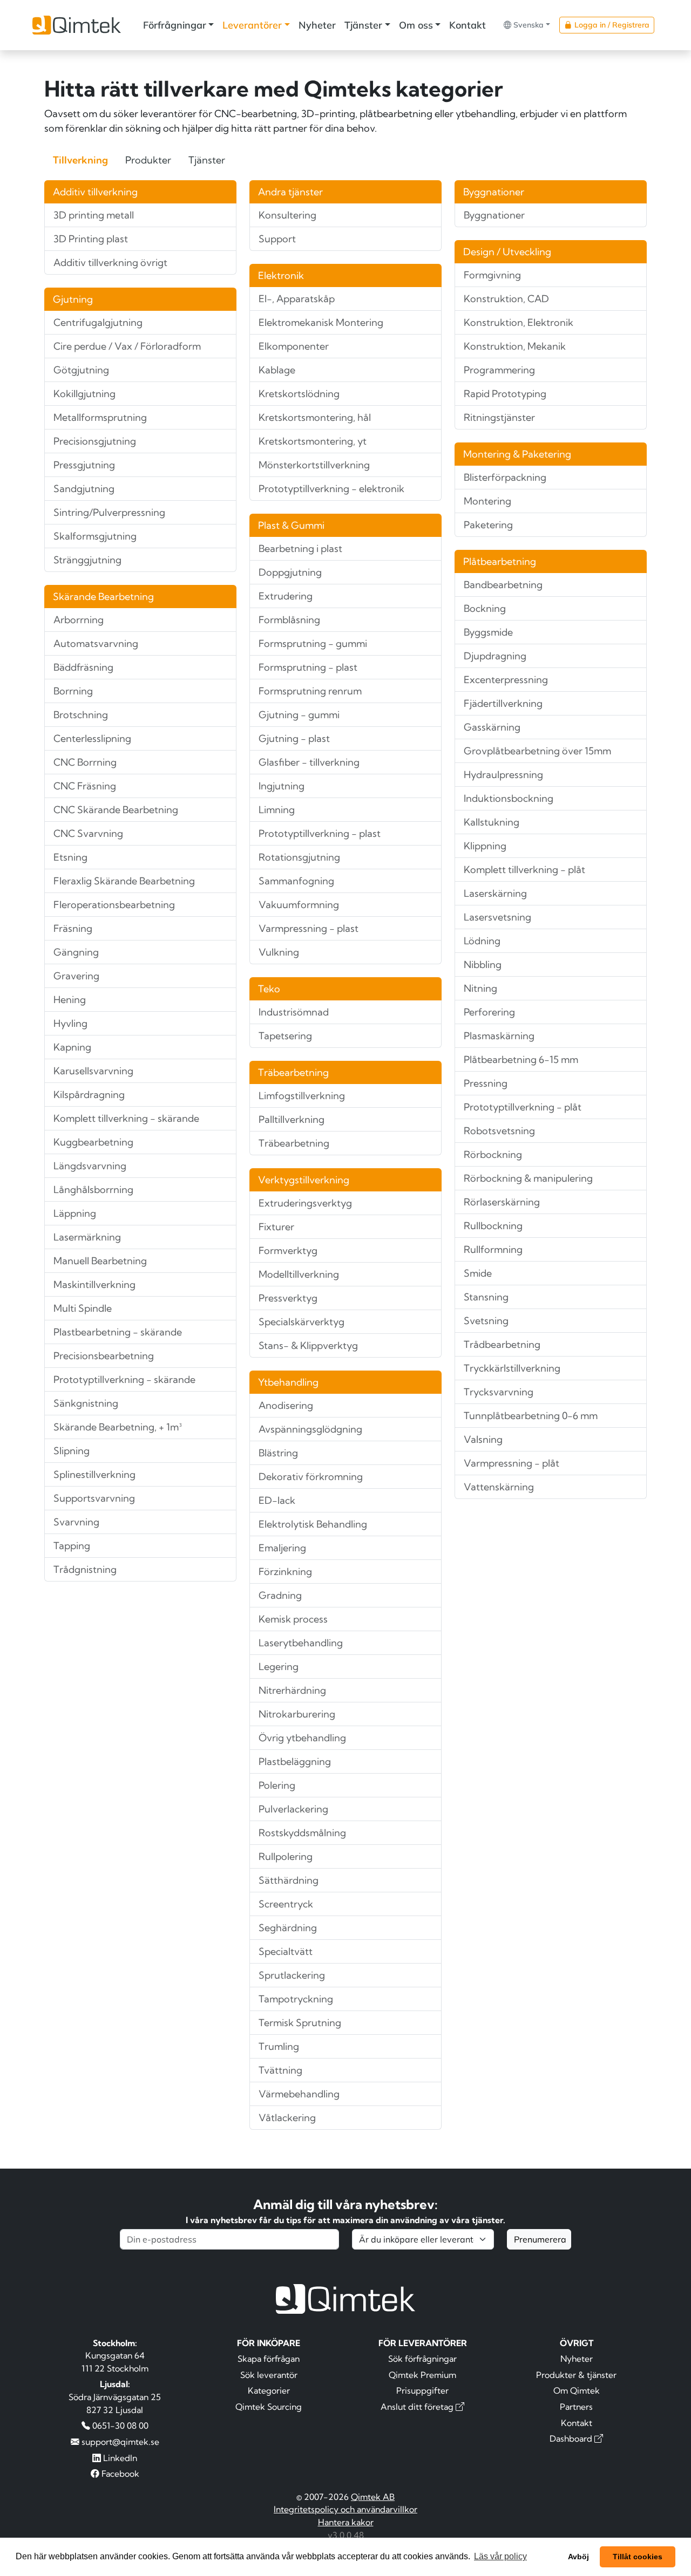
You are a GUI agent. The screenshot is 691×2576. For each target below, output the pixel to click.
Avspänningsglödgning (310, 1429)
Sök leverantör (269, 2375)
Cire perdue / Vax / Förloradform (127, 346)
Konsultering (287, 215)
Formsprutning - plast (308, 667)
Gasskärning (492, 727)
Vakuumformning (299, 905)
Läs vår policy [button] (500, 2556)
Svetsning (486, 1321)
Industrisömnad (294, 1012)
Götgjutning (81, 370)
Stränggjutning (87, 560)
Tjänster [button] (363, 25)
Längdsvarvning (90, 1166)
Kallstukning (492, 822)
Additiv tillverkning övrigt (110, 263)
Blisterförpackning (505, 477)
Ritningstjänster (499, 417)
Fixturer (276, 1227)
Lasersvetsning (497, 917)
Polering (277, 1785)
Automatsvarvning (96, 643)
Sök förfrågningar (422, 2359)
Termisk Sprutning (300, 2023)
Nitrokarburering (297, 1714)
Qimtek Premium (422, 2375)
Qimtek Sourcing (269, 2407)
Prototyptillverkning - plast (320, 833)
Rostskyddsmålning (302, 1833)
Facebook (119, 2473)
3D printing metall (94, 215)
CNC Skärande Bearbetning (116, 810)
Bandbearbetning (503, 585)
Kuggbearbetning (93, 1142)
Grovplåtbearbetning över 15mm (537, 751)
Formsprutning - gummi (313, 643)
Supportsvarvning (94, 1498)
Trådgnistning (85, 1569)
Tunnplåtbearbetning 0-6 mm (531, 1416)
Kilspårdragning (89, 1095)
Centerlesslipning (92, 738)
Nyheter (317, 25)
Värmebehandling (299, 2094)
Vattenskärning (499, 1487)
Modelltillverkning (299, 1274)
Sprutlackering (292, 1975)
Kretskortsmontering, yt (313, 441)
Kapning (72, 1047)
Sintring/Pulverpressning (109, 512)
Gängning (76, 952)
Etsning (70, 857)
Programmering (499, 370)
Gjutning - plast (294, 738)
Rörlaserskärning (502, 1202)
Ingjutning (282, 786)
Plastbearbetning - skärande (118, 1332)
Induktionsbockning (509, 798)
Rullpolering (286, 1856)
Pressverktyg (288, 1298)
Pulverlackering (293, 1809)
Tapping (72, 1546)
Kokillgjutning (84, 394)
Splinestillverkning (94, 1474)
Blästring (278, 1453)
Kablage (277, 370)
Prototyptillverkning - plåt (523, 1107)
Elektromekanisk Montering (321, 322)
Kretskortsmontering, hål (315, 417)
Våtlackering (287, 2118)
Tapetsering (285, 1036)
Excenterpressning (506, 680)
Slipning (72, 1451)
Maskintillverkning (94, 1284)
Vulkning (279, 952)
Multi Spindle (83, 1308)
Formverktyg (288, 1250)
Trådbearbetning (502, 1344)
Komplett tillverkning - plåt (524, 870)
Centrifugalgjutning (98, 322)
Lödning (482, 941)
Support (277, 239)
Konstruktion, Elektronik (519, 322)
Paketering (488, 525)
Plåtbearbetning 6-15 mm (521, 1059)
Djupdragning (495, 656)
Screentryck (286, 1904)
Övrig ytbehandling (302, 1738)
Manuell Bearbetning (100, 1261)
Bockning (485, 608)
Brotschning (81, 715)
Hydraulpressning (503, 775)
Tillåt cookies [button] (638, 2557)
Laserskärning (495, 893)
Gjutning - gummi (299, 715)
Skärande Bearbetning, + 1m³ (118, 1427)
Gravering (76, 976)
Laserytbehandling (301, 1643)
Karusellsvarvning (93, 1071)
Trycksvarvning (499, 1392)
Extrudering (286, 596)
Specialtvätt (286, 1951)
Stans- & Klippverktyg (308, 1345)
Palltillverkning (292, 1119)
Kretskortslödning (299, 394)
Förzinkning (285, 1572)
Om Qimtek (577, 2390)
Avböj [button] (578, 2557)
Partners (576, 2407)
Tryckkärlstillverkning (512, 1368)
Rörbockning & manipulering (528, 1178)
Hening (70, 1000)
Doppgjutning (290, 572)
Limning (277, 810)
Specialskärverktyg (302, 1322)
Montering (487, 501)
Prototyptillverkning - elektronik (331, 489)
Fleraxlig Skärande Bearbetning (124, 881)
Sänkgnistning (86, 1403)
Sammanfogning (296, 881)
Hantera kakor (346, 2522)
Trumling (279, 2046)
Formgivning (492, 275)
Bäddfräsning (83, 667)
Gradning (280, 1595)
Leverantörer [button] (252, 25)
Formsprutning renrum (310, 691)
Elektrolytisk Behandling (313, 1524)
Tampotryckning (296, 1999)
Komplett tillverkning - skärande (126, 1118)
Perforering (489, 1012)
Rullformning (493, 1249)
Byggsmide (488, 632)
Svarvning (76, 1522)
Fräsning (73, 928)
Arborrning (79, 620)
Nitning (480, 988)
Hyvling (70, 1023)
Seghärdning (288, 1928)
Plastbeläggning (295, 1761)
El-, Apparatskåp (297, 299)
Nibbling (483, 965)
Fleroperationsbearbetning (114, 905)
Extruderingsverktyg (305, 1203)
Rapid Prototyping (505, 394)
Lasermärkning (87, 1237)
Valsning (483, 1439)
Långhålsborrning (93, 1190)
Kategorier (269, 2390)
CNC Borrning (85, 762)
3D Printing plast (91, 239)
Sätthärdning (289, 1880)
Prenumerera (540, 2239)
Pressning (486, 1083)
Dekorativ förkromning (311, 1477)
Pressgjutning (84, 465)
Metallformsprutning (100, 417)
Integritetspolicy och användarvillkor (345, 2509)
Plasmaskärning (499, 1036)
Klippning (485, 846)
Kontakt (468, 25)
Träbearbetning (294, 1143)
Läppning (75, 1213)
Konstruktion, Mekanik (515, 346)
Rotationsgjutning (299, 857)
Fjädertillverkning (503, 703)
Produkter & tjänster (576, 2375)
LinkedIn (119, 2458)
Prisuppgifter (422, 2390)
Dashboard (572, 2438)
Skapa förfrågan (269, 2359)
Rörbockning (493, 1154)
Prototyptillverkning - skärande (124, 1379)
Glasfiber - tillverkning (309, 762)
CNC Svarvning (88, 833)
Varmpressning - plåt (512, 1463)
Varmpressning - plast (309, 928)
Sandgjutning (84, 489)
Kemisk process (293, 1619)
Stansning (486, 1297)
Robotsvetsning (499, 1131)
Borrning (73, 691)
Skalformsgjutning (95, 536)
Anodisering (286, 1405)
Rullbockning (493, 1226)
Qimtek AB (373, 2497)
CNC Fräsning (85, 786)
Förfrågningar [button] (175, 25)
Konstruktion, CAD (506, 299)
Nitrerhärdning (292, 1690)
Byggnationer (494, 215)
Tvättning (280, 2070)
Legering (279, 1667)
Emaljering (282, 1548)
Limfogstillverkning (302, 1096)
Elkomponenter (294, 346)
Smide (478, 1273)
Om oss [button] (416, 25)
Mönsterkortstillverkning (314, 465)
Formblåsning (289, 620)
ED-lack (277, 1500)
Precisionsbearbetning (104, 1356)
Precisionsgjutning (95, 441)
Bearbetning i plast (300, 548)
